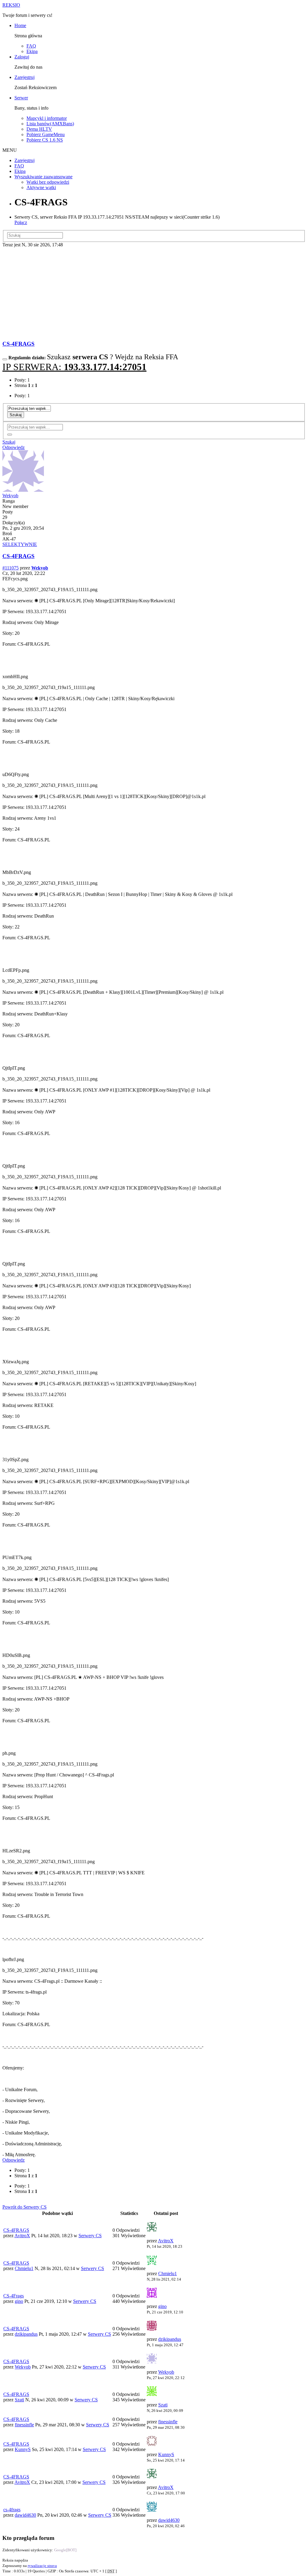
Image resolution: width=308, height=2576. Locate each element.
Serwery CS (90, 2236)
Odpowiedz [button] (14, 447)
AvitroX (22, 2236)
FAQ (31, 46)
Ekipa (32, 51)
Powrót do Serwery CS (25, 2207)
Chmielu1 (24, 2268)
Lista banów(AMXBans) (50, 124)
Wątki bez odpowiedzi (48, 182)
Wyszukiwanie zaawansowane (43, 177)
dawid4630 (25, 2515)
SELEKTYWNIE (20, 544)
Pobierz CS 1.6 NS (45, 140)
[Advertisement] (154, 293)
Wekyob (10, 496)
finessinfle (24, 2425)
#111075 (11, 568)
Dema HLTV (39, 129)
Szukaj (16, 415)
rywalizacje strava (42, 2566)
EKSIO (11, 5)
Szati (19, 2400)
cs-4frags (12, 2510)
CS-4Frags (14, 2296)
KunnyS (23, 2449)
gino (19, 2301)
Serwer (21, 98)
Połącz (21, 222)
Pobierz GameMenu (46, 134)
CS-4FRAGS (18, 344)
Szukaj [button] (9, 442)
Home (20, 25)
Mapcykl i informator (47, 118)
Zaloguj (22, 57)
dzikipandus (26, 2334)
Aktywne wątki (41, 187)
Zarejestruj (25, 77)
